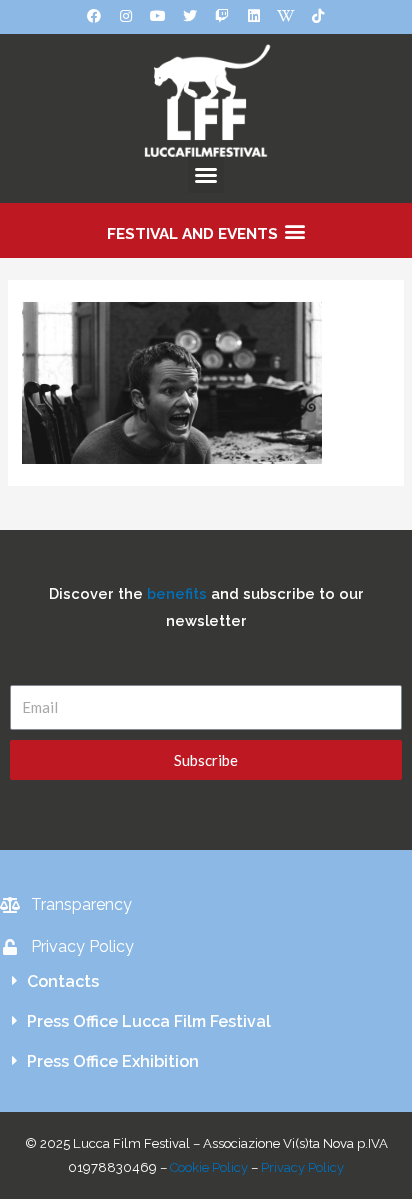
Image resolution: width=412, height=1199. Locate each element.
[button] (206, 175)
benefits (177, 593)
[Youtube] (158, 16)
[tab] (206, 982)
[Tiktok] (318, 16)
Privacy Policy (302, 1167)
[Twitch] (222, 16)
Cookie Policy (209, 1167)
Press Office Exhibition (113, 1061)
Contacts (63, 981)
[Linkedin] (254, 16)
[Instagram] (126, 16)
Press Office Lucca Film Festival (149, 1021)
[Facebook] (94, 16)
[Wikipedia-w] (286, 16)
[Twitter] (190, 16)
